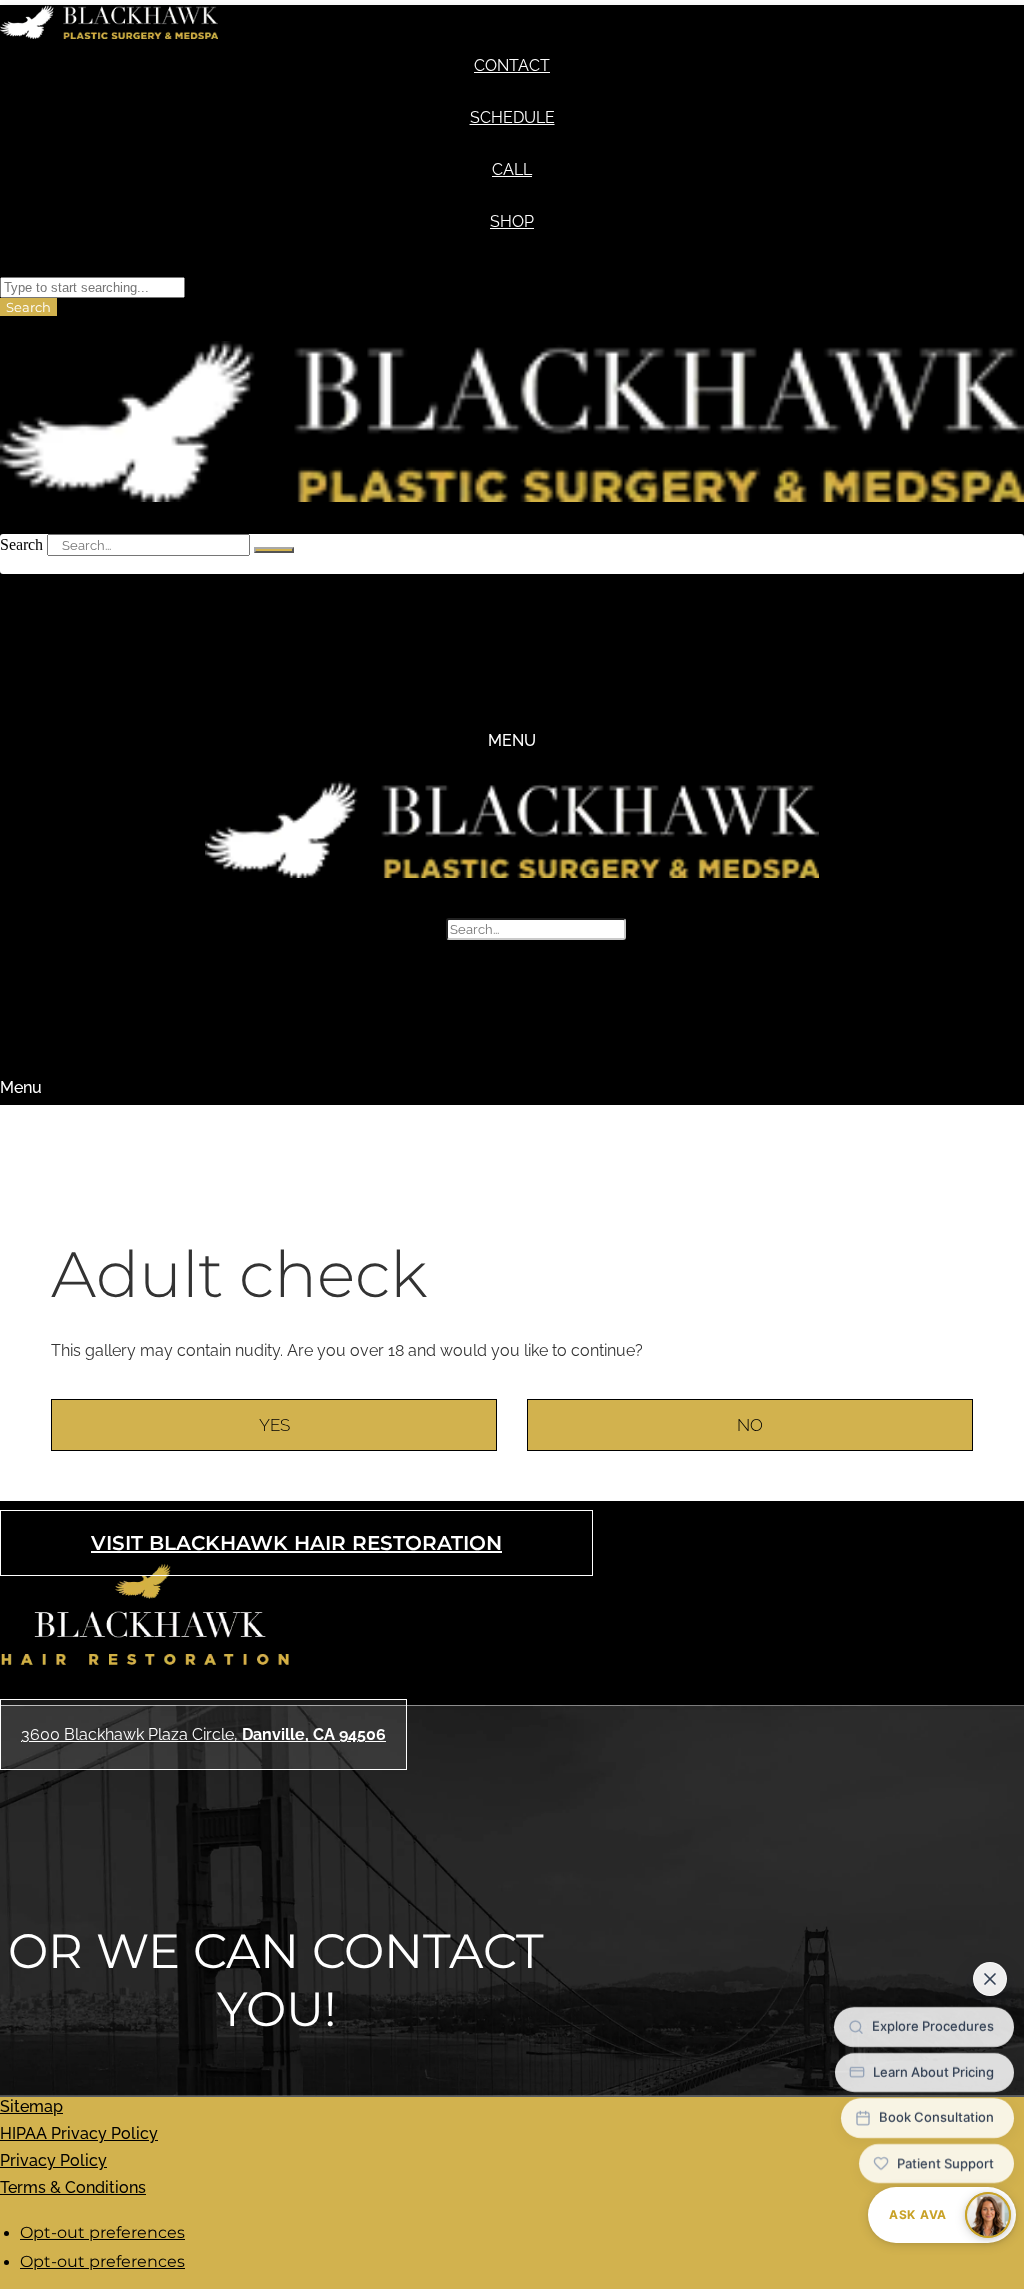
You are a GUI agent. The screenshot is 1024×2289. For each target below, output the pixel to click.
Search (21, 544)
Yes (274, 1425)
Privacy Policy (53, 2160)
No (750, 1425)
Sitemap (31, 2106)
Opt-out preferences (102, 2232)
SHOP (512, 221)
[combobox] (92, 287)
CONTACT (512, 65)
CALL (512, 169)
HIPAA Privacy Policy (79, 2133)
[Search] (274, 550)
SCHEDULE (512, 117)
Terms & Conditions (73, 2187)
